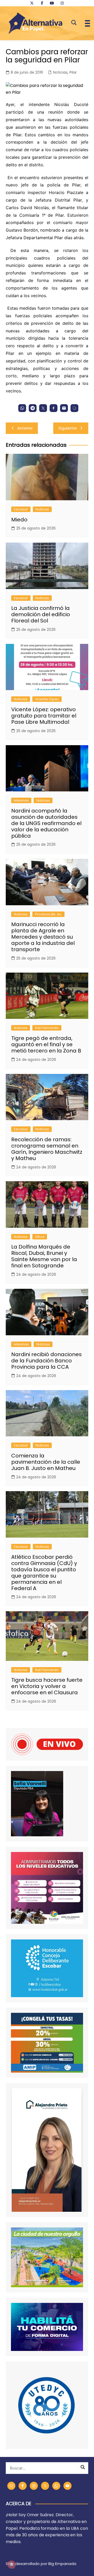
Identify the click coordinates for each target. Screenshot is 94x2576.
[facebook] (42, 3)
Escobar (21, 509)
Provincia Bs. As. (48, 914)
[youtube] (52, 3)
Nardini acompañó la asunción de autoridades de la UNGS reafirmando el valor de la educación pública (46, 823)
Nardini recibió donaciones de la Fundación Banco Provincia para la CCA (46, 1361)
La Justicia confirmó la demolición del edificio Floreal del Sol (41, 614)
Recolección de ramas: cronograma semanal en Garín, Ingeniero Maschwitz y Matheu (47, 1149)
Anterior (25, 428)
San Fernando (47, 1028)
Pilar (73, 72)
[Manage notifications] (11, 2565)
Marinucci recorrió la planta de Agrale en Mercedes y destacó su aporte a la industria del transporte (43, 937)
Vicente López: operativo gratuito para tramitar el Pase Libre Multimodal (44, 716)
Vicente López (47, 699)
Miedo (19, 520)
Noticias (60, 72)
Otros (40, 1237)
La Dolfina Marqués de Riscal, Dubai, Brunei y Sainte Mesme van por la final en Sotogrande (44, 1256)
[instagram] (62, 3)
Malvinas (21, 800)
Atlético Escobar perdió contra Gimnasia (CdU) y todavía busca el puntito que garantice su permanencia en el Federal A (44, 1573)
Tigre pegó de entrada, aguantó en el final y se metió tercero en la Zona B (46, 1044)
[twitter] (32, 3)
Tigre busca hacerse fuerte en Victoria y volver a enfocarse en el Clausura (47, 1686)
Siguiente (68, 428)
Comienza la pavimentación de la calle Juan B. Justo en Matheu (46, 1462)
